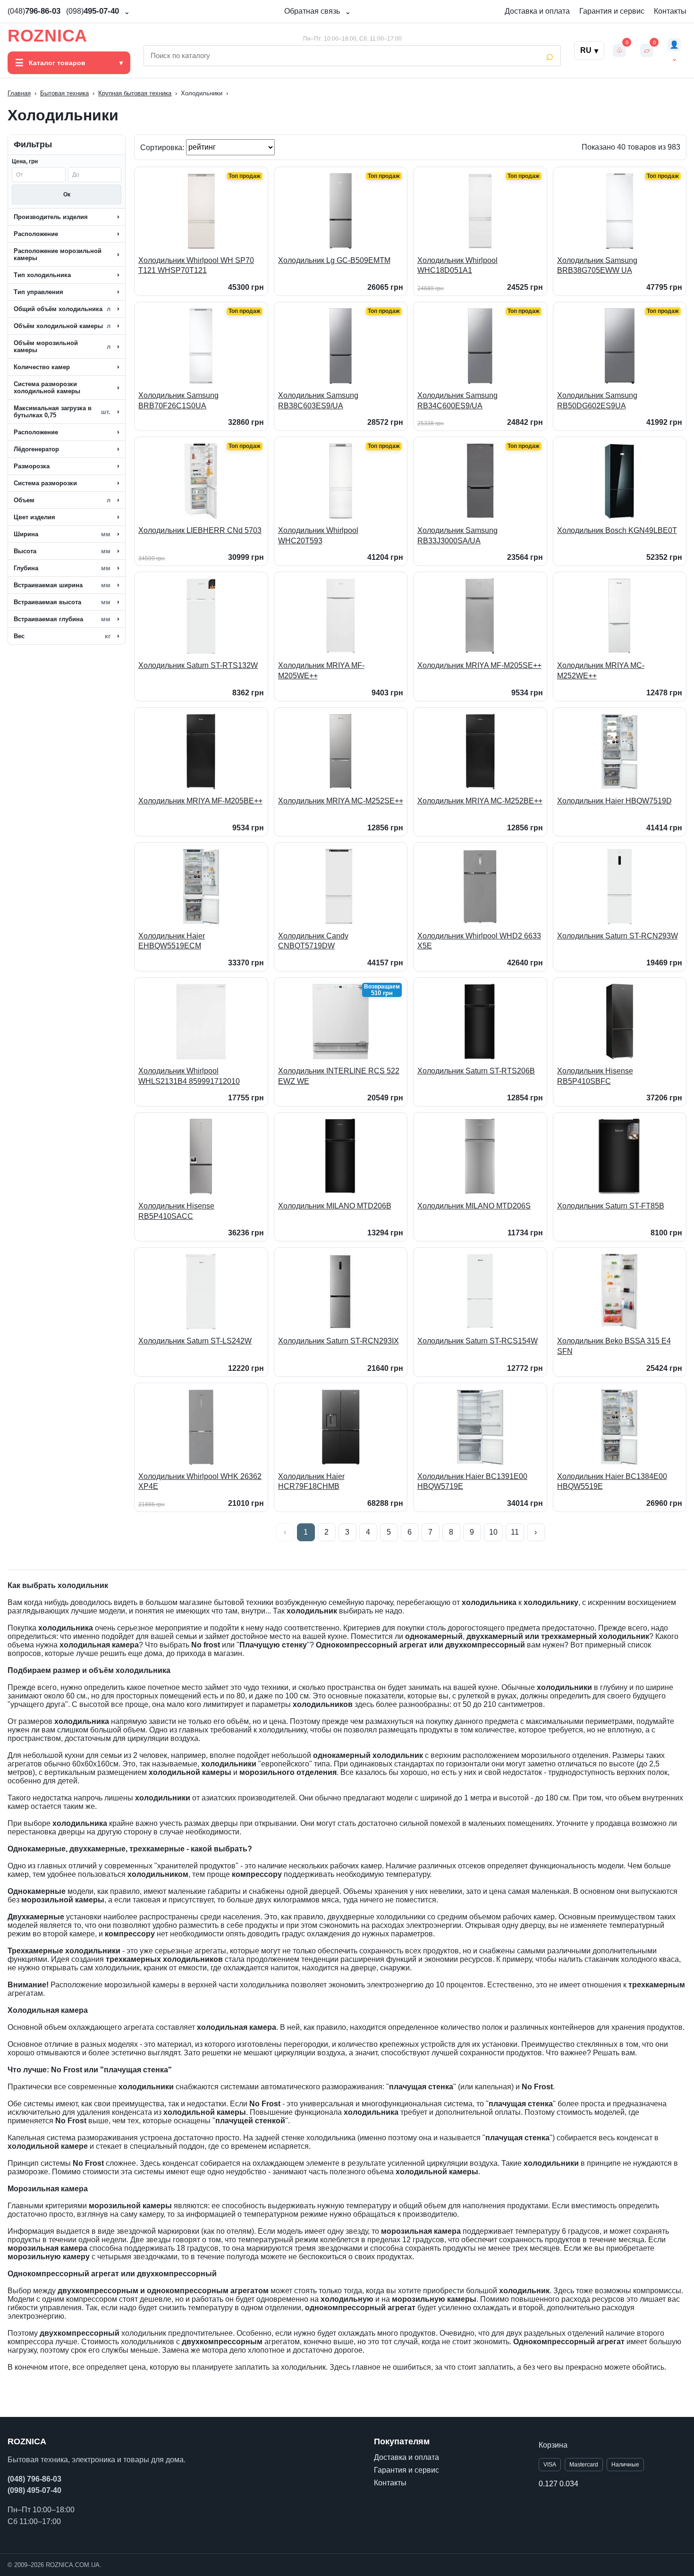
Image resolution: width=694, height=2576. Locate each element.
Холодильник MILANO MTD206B (335, 1206)
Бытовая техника (64, 93)
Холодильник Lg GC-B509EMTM (334, 260)
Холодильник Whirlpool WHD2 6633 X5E (479, 941)
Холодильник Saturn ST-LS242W (195, 1341)
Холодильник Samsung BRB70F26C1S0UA (178, 401)
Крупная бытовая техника (135, 93)
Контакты (670, 11)
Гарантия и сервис (612, 11)
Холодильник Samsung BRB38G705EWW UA (597, 266)
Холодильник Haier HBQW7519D (614, 801)
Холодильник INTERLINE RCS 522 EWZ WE (339, 1076)
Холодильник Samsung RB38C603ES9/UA (318, 401)
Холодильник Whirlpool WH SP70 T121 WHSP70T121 (196, 266)
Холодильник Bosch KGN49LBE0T (617, 530)
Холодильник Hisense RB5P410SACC (176, 1211)
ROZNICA (47, 36)
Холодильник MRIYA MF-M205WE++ (321, 671)
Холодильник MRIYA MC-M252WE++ (601, 671)
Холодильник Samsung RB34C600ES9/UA (457, 401)
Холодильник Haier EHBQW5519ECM (172, 941)
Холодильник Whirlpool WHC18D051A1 (457, 266)
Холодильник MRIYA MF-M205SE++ (479, 665)
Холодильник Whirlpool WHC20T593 (318, 536)
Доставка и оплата (537, 11)
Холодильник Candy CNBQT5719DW (313, 941)
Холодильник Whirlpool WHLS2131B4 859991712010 (189, 1076)
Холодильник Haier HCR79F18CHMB (311, 1482)
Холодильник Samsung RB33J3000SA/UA (457, 536)
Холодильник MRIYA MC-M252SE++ (341, 801)
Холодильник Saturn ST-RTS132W (198, 665)
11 (515, 1532)
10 (493, 1532)
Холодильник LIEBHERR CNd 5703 (200, 530)
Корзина (553, 2445)
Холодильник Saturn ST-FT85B (611, 1206)
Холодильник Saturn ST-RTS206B (476, 1071)
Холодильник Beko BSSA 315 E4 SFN (614, 1346)
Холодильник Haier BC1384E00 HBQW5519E (612, 1482)
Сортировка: (163, 147)
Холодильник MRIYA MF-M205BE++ (200, 801)
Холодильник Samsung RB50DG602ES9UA (597, 401)
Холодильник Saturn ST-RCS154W (478, 1341)
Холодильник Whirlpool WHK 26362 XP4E (200, 1482)
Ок (67, 194)
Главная (19, 93)
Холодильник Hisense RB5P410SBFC (595, 1076)
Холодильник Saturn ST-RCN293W (618, 936)
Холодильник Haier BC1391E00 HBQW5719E (472, 1482)
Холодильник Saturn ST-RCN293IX (339, 1341)
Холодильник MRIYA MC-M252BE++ (480, 801)
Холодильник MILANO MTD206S (474, 1206)
